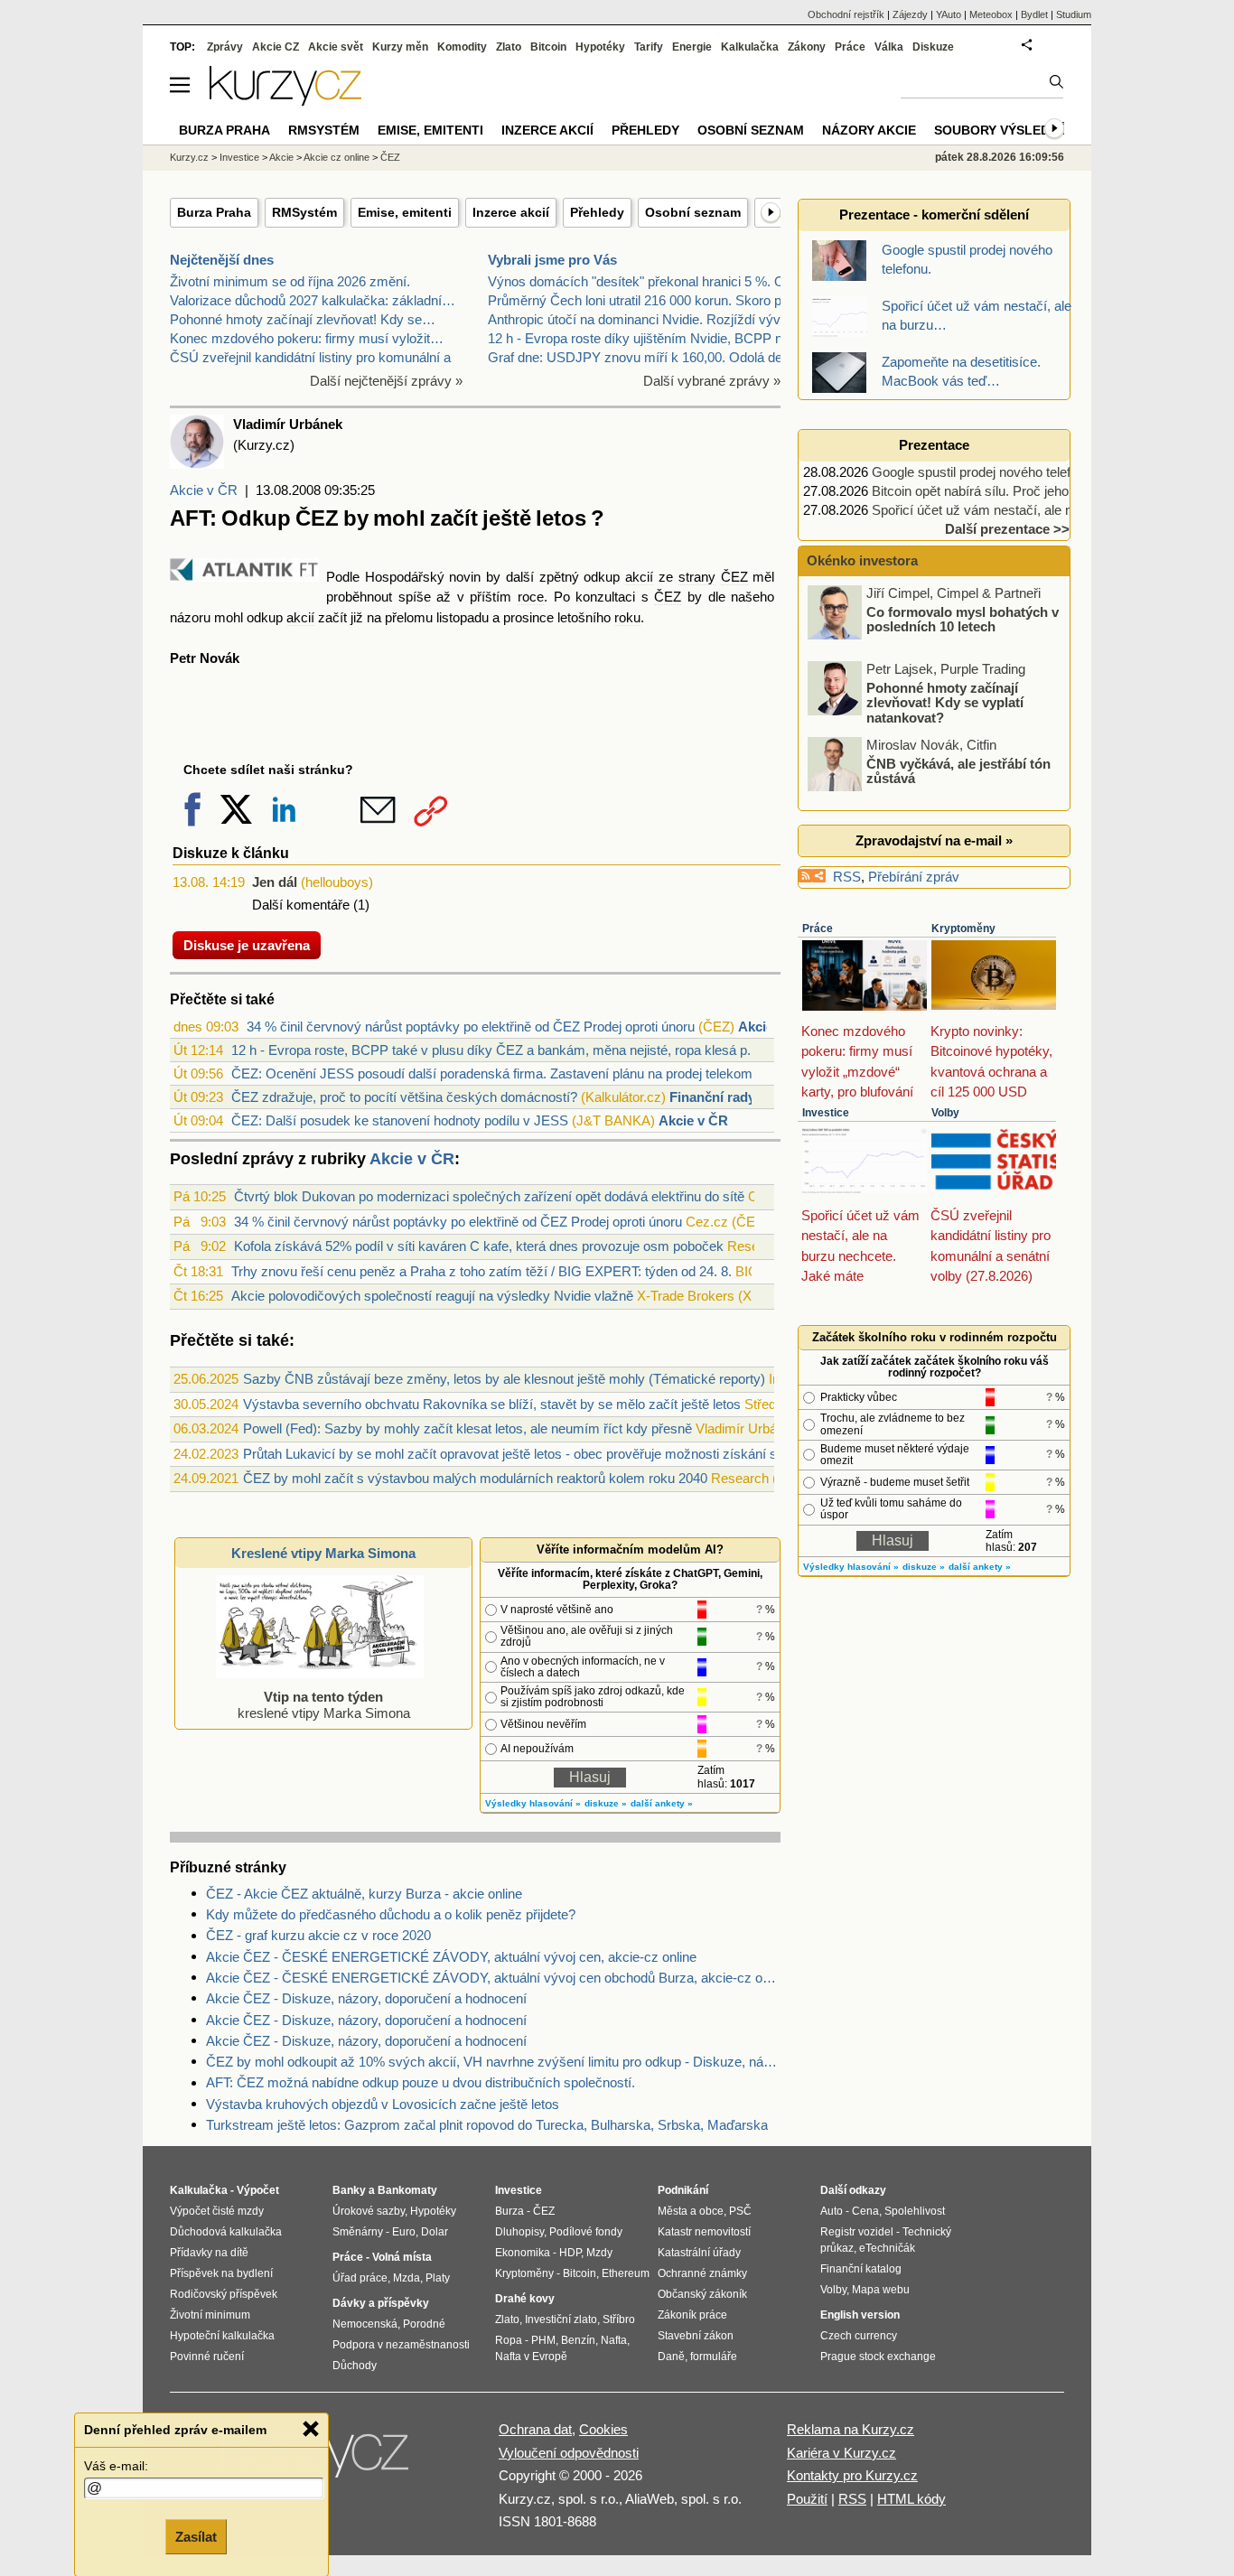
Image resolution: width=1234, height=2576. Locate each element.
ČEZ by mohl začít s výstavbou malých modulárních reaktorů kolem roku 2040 (475, 1478)
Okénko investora (860, 560)
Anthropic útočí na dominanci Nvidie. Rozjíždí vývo (638, 319)
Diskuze (933, 47)
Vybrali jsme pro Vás (552, 260)
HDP (570, 2253)
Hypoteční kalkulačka (222, 2336)
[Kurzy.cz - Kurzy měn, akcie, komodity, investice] (285, 101)
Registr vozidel (857, 2232)
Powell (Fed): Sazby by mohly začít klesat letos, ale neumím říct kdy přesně (467, 1428)
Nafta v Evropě (531, 2357)
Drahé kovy (525, 2299)
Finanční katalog (861, 2269)
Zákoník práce (692, 2315)
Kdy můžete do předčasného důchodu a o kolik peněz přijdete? (391, 1914)
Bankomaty (407, 2190)
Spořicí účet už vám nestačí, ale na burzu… (1001, 510)
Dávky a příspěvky (381, 2303)
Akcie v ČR (204, 490)
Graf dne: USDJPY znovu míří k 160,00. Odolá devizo (647, 357)
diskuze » (606, 1803)
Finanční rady (712, 1097)
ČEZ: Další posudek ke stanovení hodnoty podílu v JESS (400, 1120)
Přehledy (597, 212)
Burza (509, 2211)
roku (627, 617)
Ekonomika (523, 2253)
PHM (543, 2340)
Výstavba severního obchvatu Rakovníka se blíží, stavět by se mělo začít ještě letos (492, 1404)
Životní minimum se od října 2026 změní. (290, 281)
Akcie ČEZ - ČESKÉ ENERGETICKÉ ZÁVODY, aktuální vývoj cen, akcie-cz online (451, 1957)
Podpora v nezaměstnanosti (401, 2345)
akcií (639, 577)
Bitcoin (548, 47)
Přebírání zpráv (914, 877)
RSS (847, 877)
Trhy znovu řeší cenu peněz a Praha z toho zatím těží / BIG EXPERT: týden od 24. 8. (481, 1271)
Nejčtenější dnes (222, 260)
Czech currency (859, 2336)
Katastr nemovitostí (704, 2232)
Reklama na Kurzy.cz (851, 2429)
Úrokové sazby (369, 2211)
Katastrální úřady (699, 2253)
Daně (671, 2357)
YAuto (949, 14)
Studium (1074, 14)
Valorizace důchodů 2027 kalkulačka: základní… (313, 300)
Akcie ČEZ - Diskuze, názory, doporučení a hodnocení (366, 1998)
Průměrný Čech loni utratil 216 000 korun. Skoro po (638, 300)
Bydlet (1034, 14)
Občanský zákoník (702, 2294)
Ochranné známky (702, 2273)
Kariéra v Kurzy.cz (841, 2453)
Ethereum (626, 2273)
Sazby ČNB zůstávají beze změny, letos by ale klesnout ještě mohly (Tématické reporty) (504, 1379)
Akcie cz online (337, 157)
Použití (807, 2499)
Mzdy (599, 2253)
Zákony (807, 47)
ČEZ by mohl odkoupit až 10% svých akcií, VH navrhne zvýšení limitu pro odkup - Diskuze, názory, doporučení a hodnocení (493, 2062)
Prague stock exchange (878, 2357)
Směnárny (358, 2232)
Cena (865, 2211)
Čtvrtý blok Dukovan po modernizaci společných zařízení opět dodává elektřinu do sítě (489, 1196)
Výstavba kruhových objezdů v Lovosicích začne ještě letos (383, 2104)
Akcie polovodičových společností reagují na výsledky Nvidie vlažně (432, 1296)
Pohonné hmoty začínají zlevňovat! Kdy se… (303, 319)
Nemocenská (365, 2324)
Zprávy (225, 47)
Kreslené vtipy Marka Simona (323, 1553)
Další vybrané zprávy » (712, 381)
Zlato (509, 47)
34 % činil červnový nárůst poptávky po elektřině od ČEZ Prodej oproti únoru (471, 1027)
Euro (404, 2232)
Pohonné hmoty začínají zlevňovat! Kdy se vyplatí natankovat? (945, 702)
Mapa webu (881, 2290)
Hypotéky (600, 47)
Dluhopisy (519, 2232)
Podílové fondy (586, 2232)
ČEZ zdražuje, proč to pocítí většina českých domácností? (404, 1097)
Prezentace (934, 445)
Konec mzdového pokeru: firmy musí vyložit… (307, 338)
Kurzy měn (400, 47)
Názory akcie (869, 130)
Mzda (407, 2278)
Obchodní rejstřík (846, 14)
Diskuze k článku (231, 853)
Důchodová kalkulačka (226, 2232)
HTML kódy (911, 2499)
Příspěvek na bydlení (221, 2273)
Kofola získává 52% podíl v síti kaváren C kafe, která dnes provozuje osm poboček (479, 1246)
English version (860, 2315)
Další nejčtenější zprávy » (386, 381)
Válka (889, 47)
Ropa (509, 2340)
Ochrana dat (535, 2429)
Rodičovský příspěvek (224, 2294)
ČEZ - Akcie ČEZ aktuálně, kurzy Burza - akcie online (364, 1894)
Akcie (281, 157)
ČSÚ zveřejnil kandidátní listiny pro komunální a (310, 357)
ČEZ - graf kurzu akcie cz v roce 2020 (318, 1935)
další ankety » (662, 1803)
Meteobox (991, 14)
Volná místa (402, 2257)
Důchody (355, 2366)
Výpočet (258, 2190)
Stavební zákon (696, 2336)
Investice (826, 1113)
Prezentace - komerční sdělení (934, 215)
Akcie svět (336, 47)
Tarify (649, 47)
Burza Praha (214, 212)
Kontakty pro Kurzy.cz (852, 2475)
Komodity (462, 47)
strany (697, 577)
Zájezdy (910, 14)
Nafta (614, 2340)
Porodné (424, 2324)
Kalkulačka (750, 47)
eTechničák (887, 2248)
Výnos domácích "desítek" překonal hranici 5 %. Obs (644, 281)
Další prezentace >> (1007, 529)
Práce (818, 929)
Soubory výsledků (1001, 130)
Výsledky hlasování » (533, 1803)
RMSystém (304, 212)
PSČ (740, 2211)
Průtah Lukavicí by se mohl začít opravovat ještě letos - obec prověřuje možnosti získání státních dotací (550, 1454)
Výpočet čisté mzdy (217, 2211)
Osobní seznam (693, 212)
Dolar (435, 2232)
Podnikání (683, 2190)
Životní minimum (210, 2315)
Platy (438, 2278)
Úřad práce (360, 2278)
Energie (692, 47)
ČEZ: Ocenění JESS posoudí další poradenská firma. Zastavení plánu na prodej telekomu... (501, 1073)
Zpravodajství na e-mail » (934, 840)
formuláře (714, 2357)
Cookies (603, 2429)
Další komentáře (301, 905)
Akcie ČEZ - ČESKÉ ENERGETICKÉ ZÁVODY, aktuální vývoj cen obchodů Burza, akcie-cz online (493, 1978)
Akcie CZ (276, 47)
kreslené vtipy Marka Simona (324, 1705)
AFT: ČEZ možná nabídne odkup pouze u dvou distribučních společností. (421, 2082)
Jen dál (275, 882)
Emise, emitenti (405, 212)
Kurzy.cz (189, 157)
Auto (832, 2211)
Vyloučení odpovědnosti (569, 2453)
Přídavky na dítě (209, 2253)
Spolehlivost (915, 2211)
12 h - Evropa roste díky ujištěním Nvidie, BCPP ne (639, 338)
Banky (349, 2190)
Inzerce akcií (511, 212)
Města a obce (691, 2211)
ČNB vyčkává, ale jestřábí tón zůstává (958, 770)
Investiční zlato (561, 2319)
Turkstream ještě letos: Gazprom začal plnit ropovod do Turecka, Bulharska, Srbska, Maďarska (487, 2125)
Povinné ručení (207, 2357)
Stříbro (619, 2319)
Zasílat (196, 2537)
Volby (945, 1113)
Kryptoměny (963, 929)
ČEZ (734, 577)
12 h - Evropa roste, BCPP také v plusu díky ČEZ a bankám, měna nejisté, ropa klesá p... (495, 1050)
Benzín (578, 2340)
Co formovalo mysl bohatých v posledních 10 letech (963, 619)
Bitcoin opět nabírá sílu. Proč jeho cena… (993, 491)
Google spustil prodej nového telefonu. (984, 472)
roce (531, 597)
